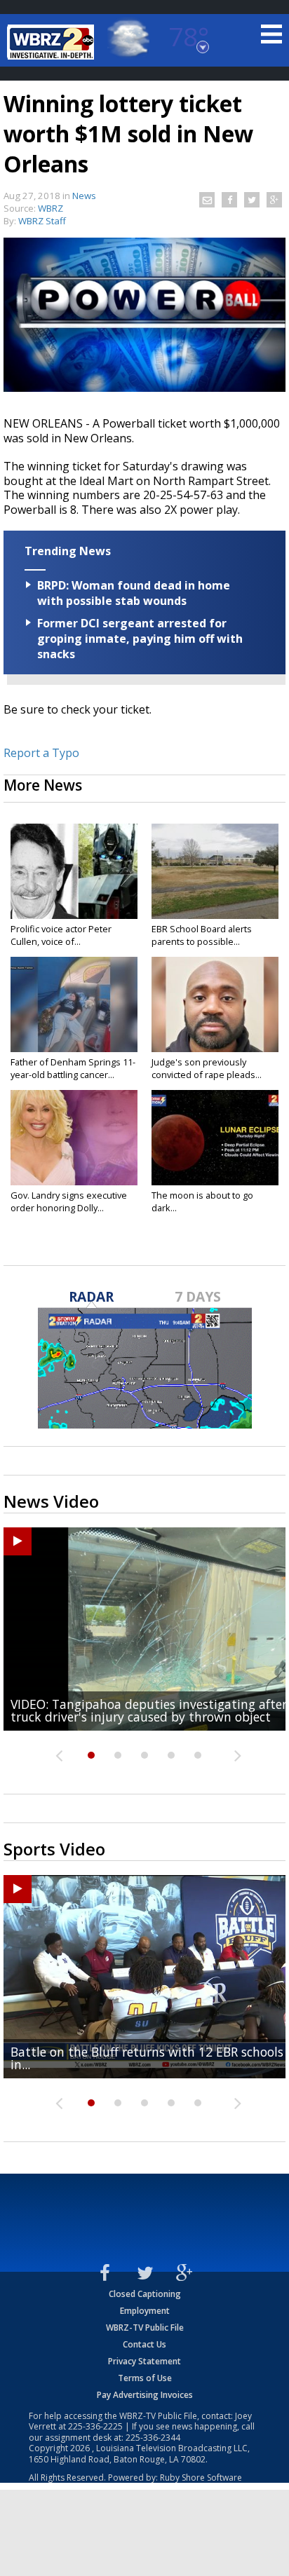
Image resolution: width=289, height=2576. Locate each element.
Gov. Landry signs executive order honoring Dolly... (69, 1201)
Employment (145, 2311)
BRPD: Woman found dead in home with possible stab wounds (134, 593)
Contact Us (144, 2344)
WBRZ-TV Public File (145, 2328)
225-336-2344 (153, 2438)
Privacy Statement (144, 2361)
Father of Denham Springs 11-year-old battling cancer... (73, 1068)
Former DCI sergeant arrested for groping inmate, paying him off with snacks (140, 639)
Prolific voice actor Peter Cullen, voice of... (61, 935)
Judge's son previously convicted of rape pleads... (207, 1068)
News (84, 196)
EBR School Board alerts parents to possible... (202, 935)
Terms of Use (145, 2378)
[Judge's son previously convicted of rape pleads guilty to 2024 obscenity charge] (215, 1004)
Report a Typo (41, 753)
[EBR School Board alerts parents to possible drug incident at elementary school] (215, 871)
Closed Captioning (145, 2294)
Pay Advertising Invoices (145, 2395)
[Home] (53, 42)
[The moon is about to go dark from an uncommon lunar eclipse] (215, 1138)
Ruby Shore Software (201, 2478)
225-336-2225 (95, 2426)
